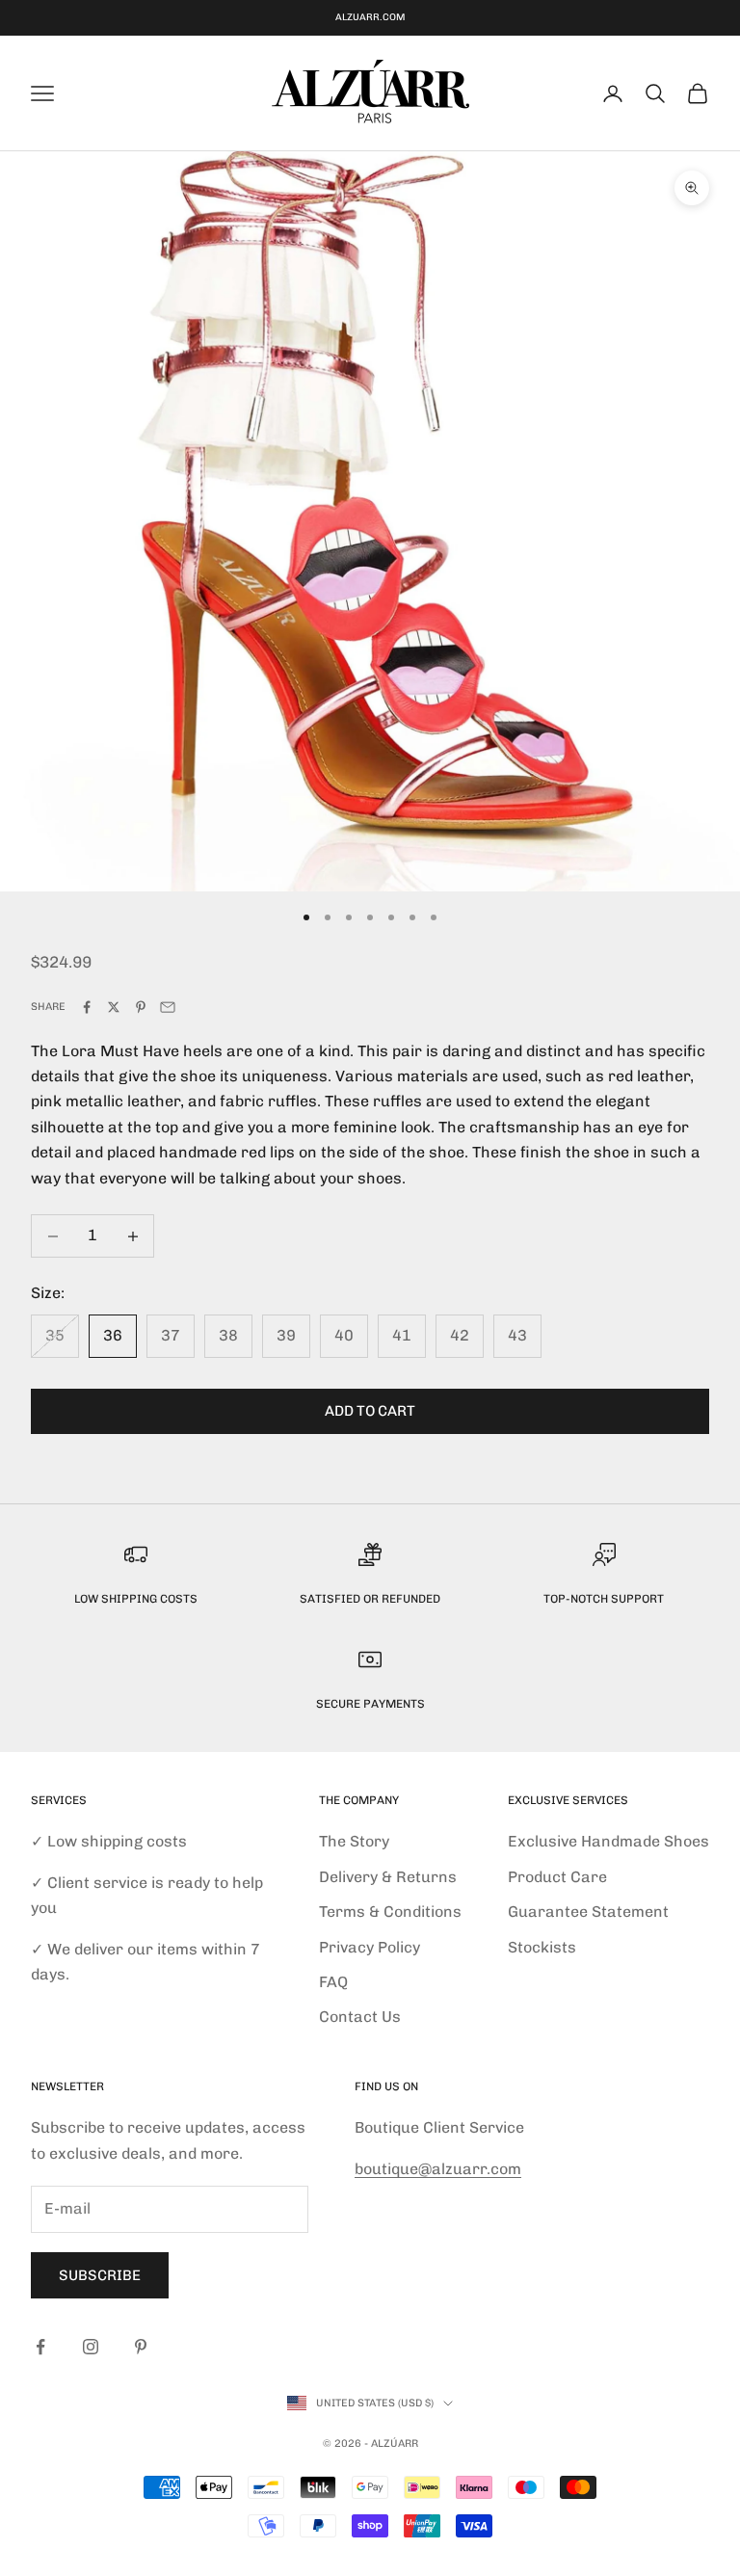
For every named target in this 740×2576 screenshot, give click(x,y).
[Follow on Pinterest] (141, 2347)
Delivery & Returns (388, 1877)
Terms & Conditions (390, 1912)
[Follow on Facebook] (40, 2347)
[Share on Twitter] (114, 1007)
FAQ (333, 1982)
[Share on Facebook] (87, 1007)
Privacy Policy (370, 1947)
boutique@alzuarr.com (438, 2169)
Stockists (542, 1947)
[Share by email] (168, 1007)
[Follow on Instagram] (91, 2347)
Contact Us (360, 2017)
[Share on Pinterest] (141, 1007)
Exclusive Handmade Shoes (608, 1841)
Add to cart (370, 1411)
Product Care (557, 1877)
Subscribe (100, 2275)
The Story (354, 1841)
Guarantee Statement (588, 1912)
